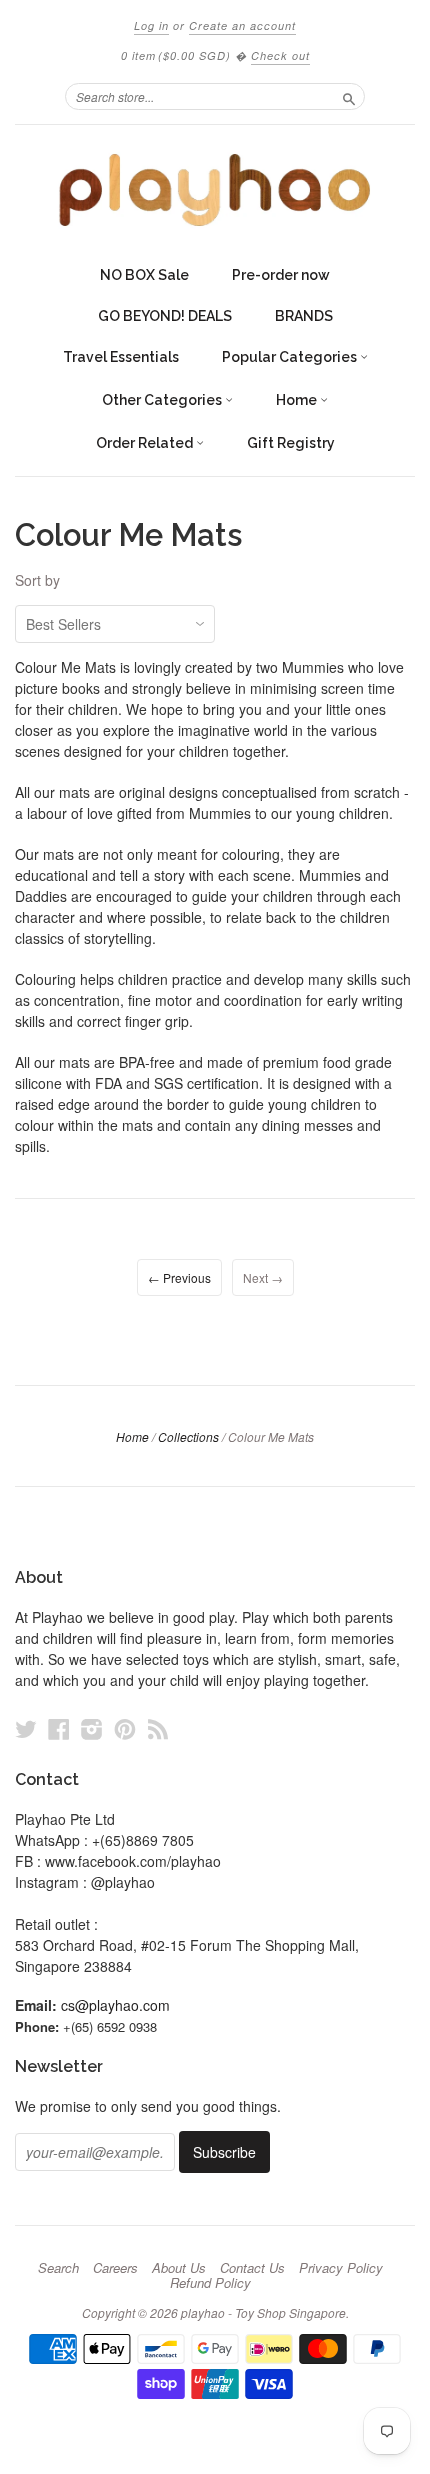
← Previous (179, 1277)
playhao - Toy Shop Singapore (263, 2312)
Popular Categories (291, 357)
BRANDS (304, 316)
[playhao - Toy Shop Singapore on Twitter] (26, 1728)
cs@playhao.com (115, 2005)
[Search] (349, 96)
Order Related (146, 443)
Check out (280, 55)
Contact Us (252, 2268)
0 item (176, 55)
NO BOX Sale (144, 275)
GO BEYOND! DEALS (165, 316)
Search (58, 2268)
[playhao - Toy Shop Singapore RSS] (158, 1728)
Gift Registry (291, 443)
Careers (115, 2268)
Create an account (242, 25)
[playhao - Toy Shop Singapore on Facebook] (59, 1728)
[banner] (215, 190)
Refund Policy (210, 2283)
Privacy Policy (341, 2268)
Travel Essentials (121, 357)
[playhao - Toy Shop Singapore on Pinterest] (125, 1728)
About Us (179, 2268)
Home (298, 400)
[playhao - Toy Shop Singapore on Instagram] (92, 1728)
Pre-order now (281, 275)
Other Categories (163, 400)
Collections (188, 1436)
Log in (151, 25)
